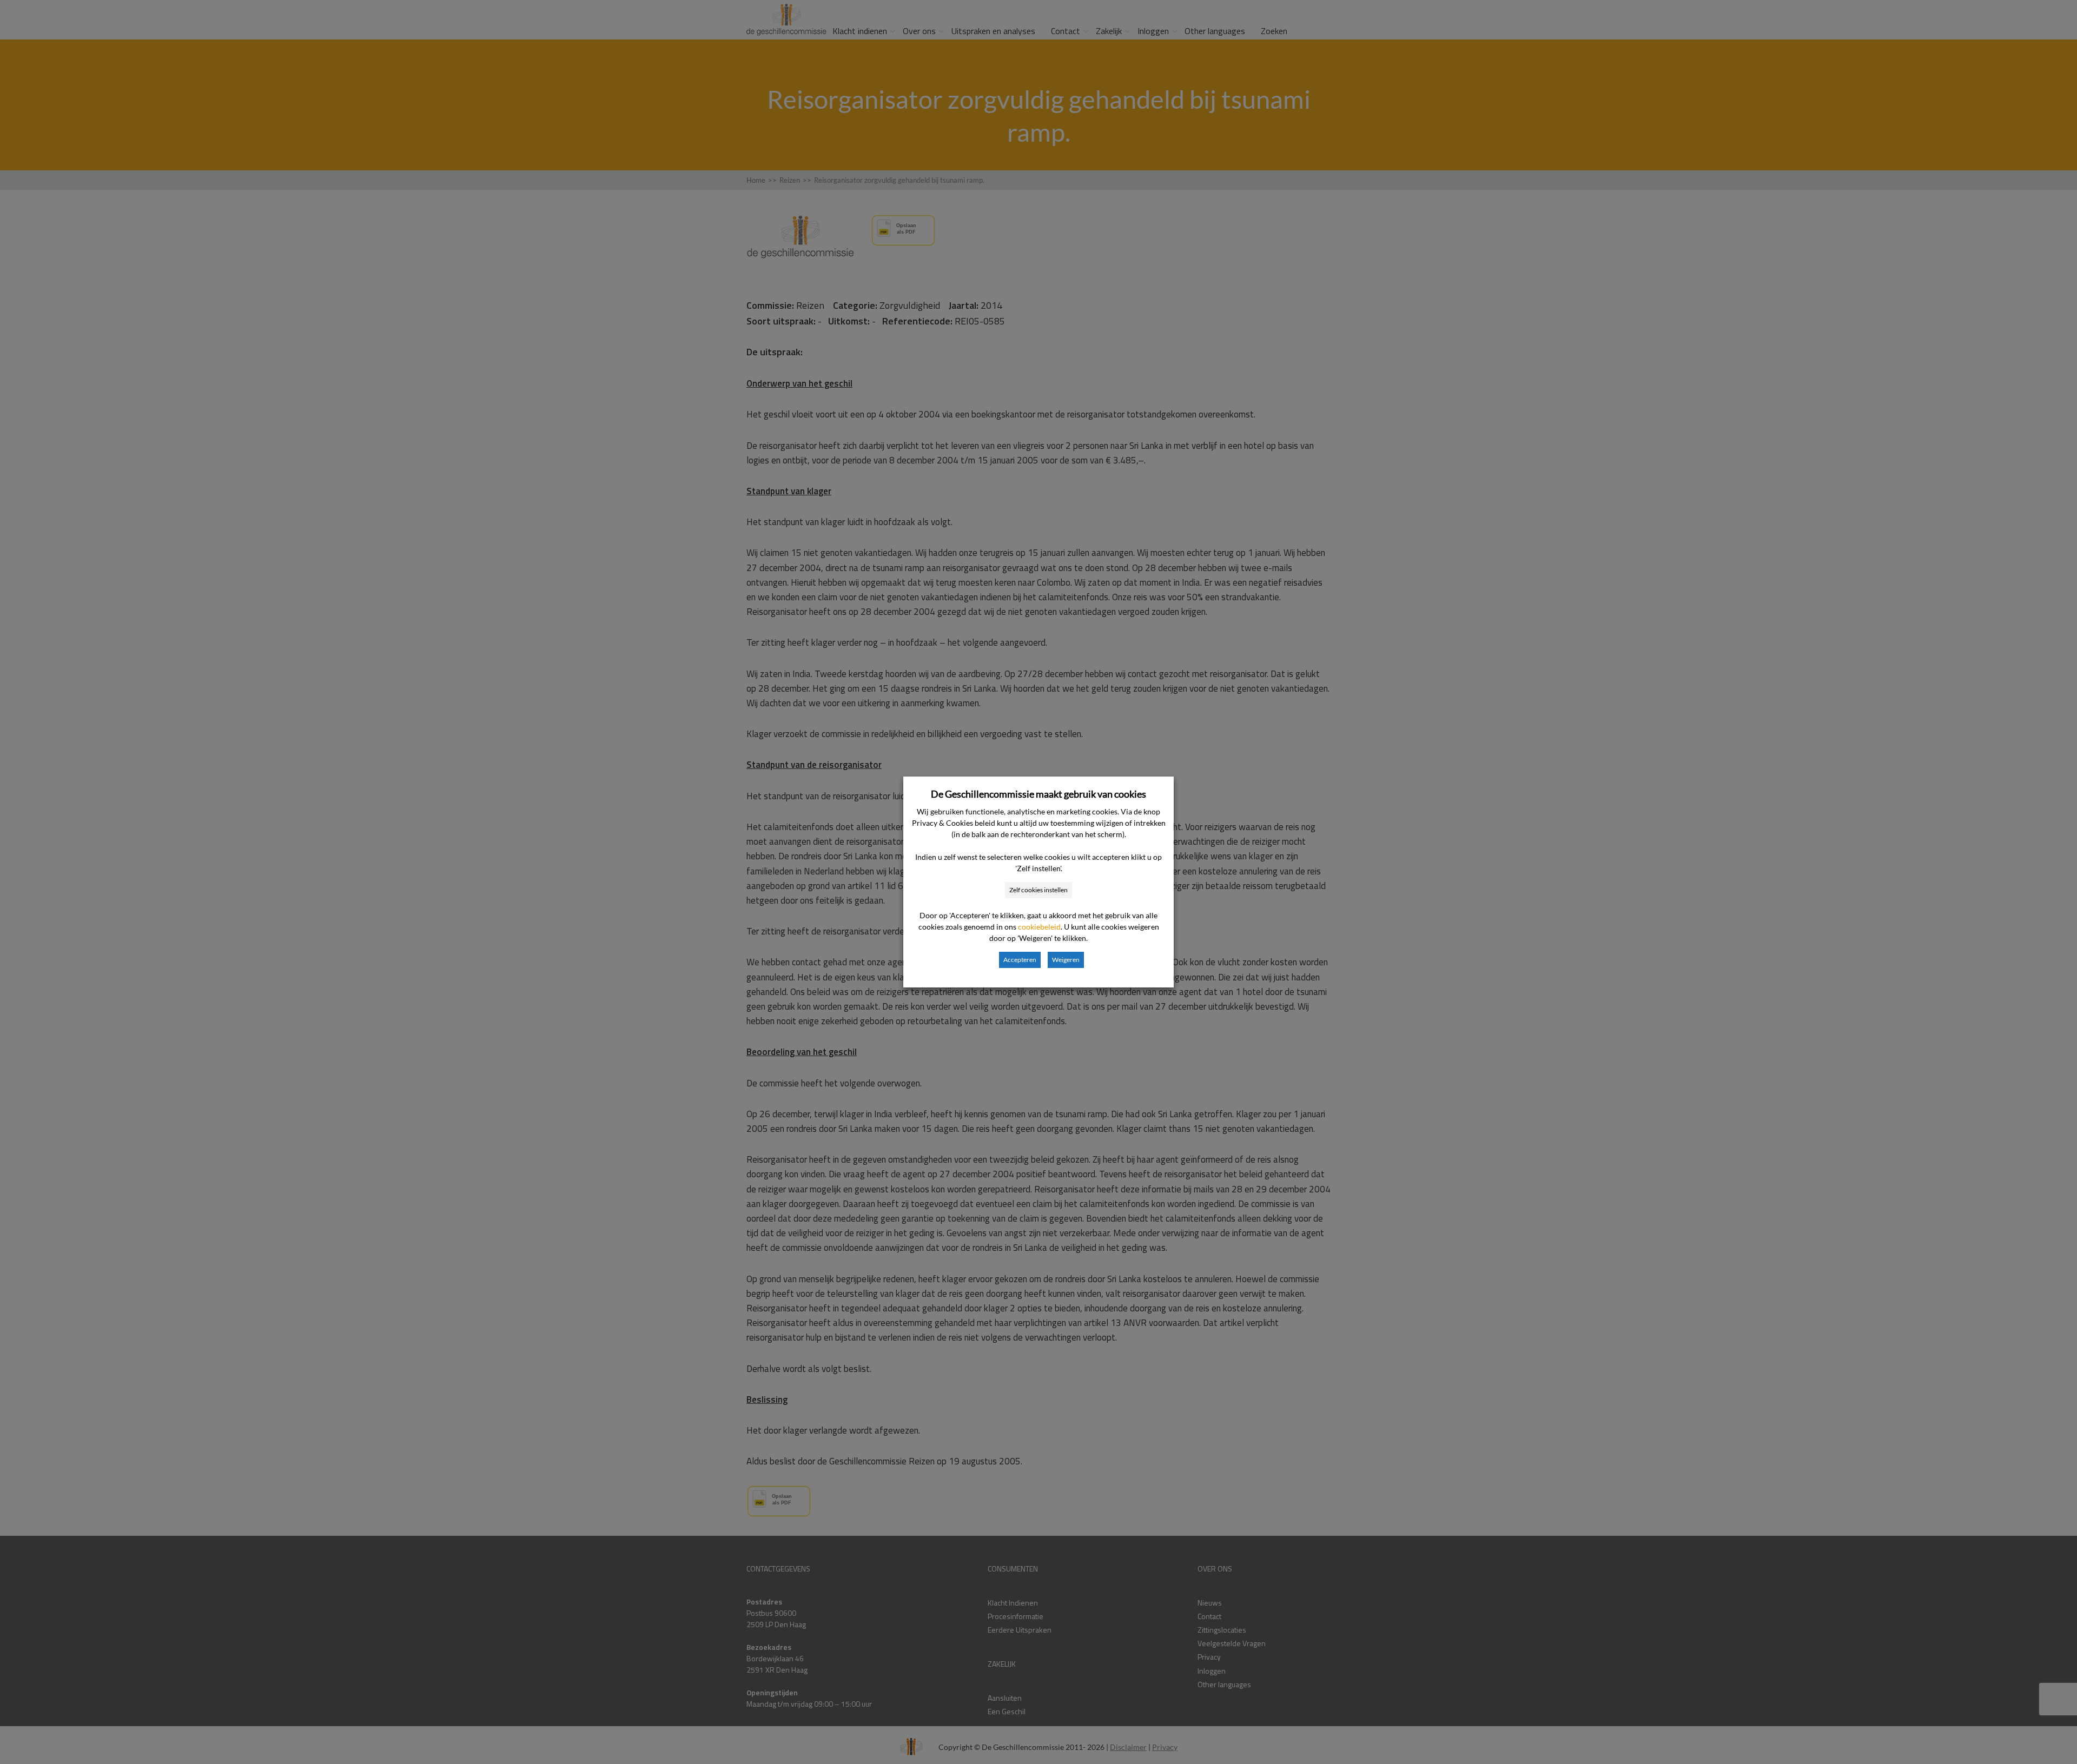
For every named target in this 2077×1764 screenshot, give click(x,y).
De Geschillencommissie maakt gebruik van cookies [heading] (1038, 794)
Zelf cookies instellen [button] (1038, 890)
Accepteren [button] (1020, 960)
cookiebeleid (1039, 927)
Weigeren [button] (1066, 960)
